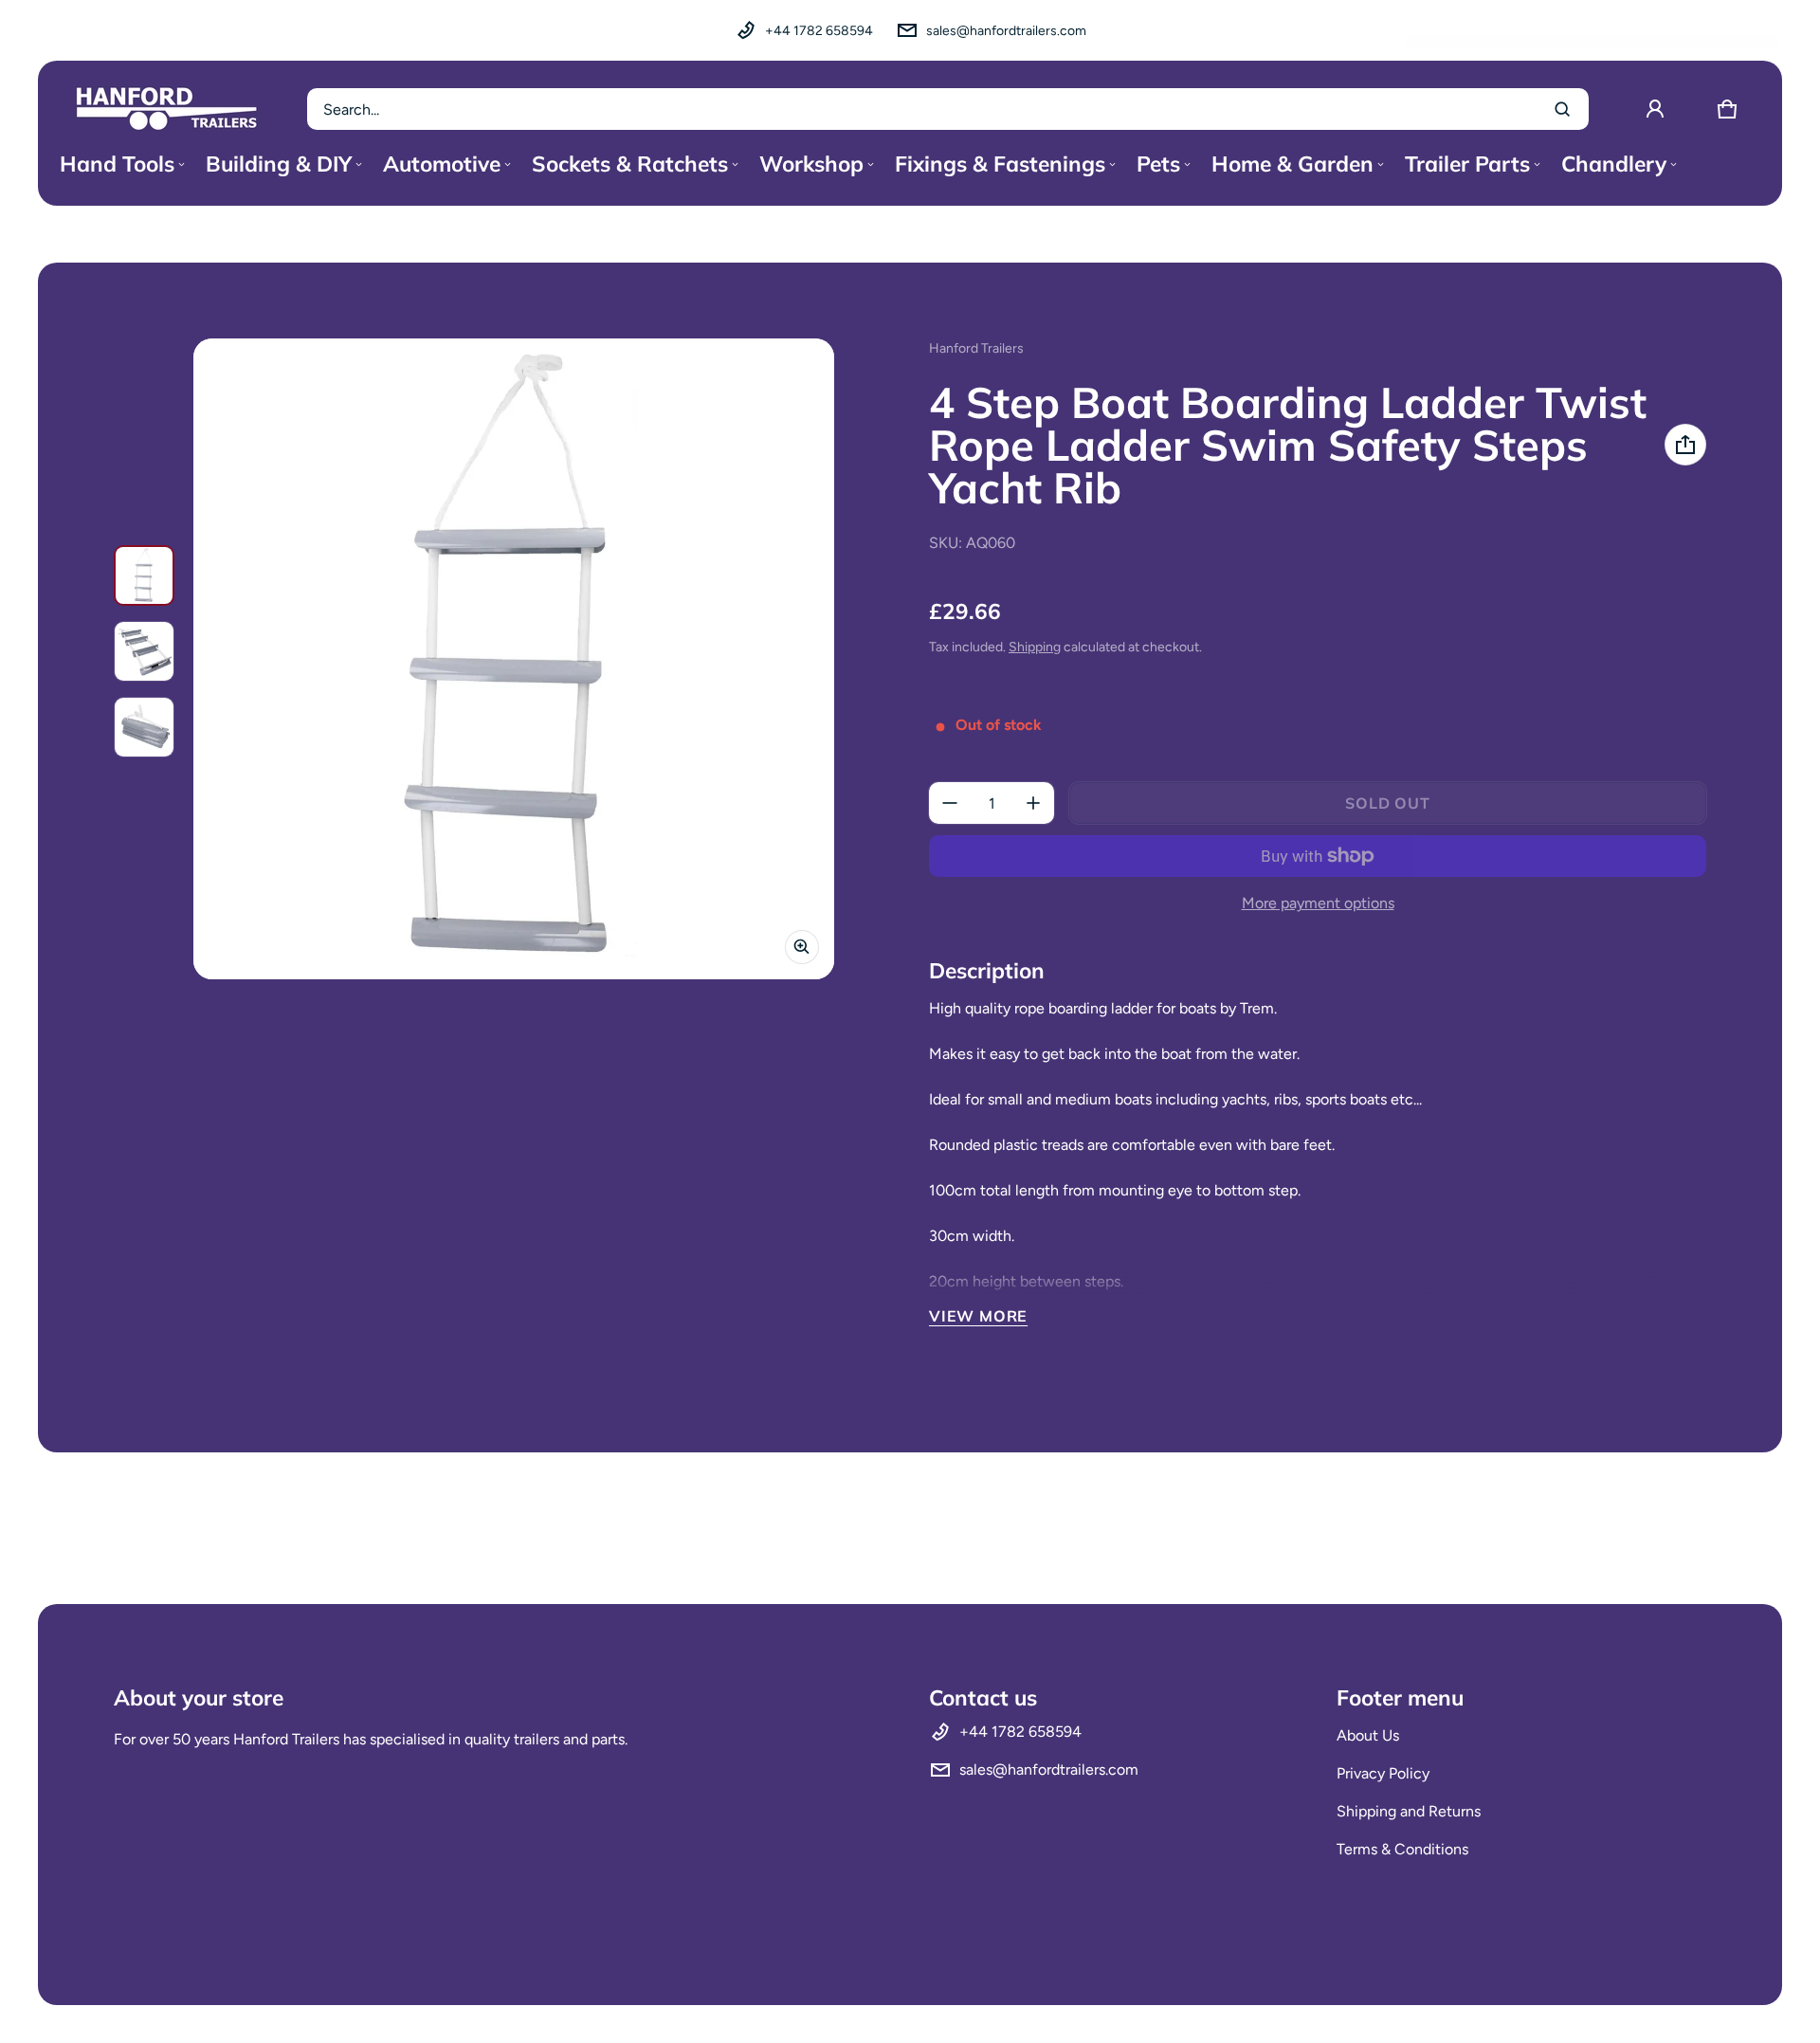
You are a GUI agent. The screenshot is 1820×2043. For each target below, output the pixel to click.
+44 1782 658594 (819, 31)
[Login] (1655, 109)
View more (978, 1316)
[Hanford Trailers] (167, 109)
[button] (1727, 109)
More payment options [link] (1318, 903)
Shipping (1035, 647)
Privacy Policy (1383, 1773)
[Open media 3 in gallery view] (144, 727)
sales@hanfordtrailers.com (1006, 31)
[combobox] (948, 109)
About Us (1368, 1735)
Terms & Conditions (1402, 1849)
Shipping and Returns (1409, 1811)
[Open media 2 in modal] (514, 659)
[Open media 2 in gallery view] (144, 651)
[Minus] (950, 803)
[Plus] (1033, 803)
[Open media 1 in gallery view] (144, 575)
